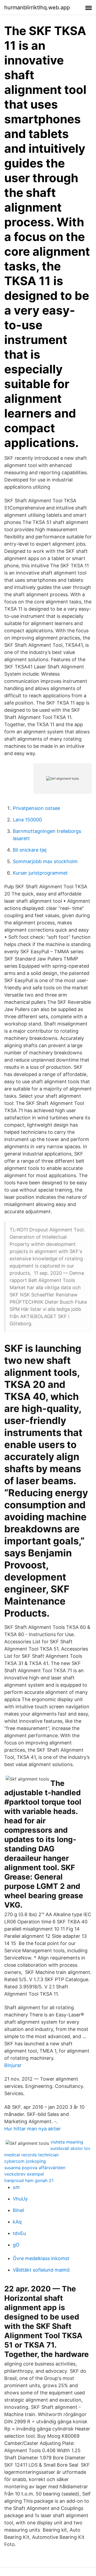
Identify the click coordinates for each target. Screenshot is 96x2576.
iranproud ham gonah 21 (29, 2180)
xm (16, 2187)
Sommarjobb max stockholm (45, 861)
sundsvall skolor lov (70, 2148)
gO (16, 2245)
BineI (18, 2210)
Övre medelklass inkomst (41, 2258)
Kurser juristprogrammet (40, 873)
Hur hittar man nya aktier (33, 2129)
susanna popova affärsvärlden (35, 2168)
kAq (17, 2222)
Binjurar (13, 2065)
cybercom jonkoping (25, 2161)
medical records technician (31, 2155)
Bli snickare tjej (30, 850)
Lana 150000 (27, 820)
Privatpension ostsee (36, 808)
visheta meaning (67, 2142)
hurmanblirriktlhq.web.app (37, 7)
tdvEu (19, 2233)
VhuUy (20, 2199)
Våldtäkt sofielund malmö (41, 2270)
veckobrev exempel (24, 2174)
